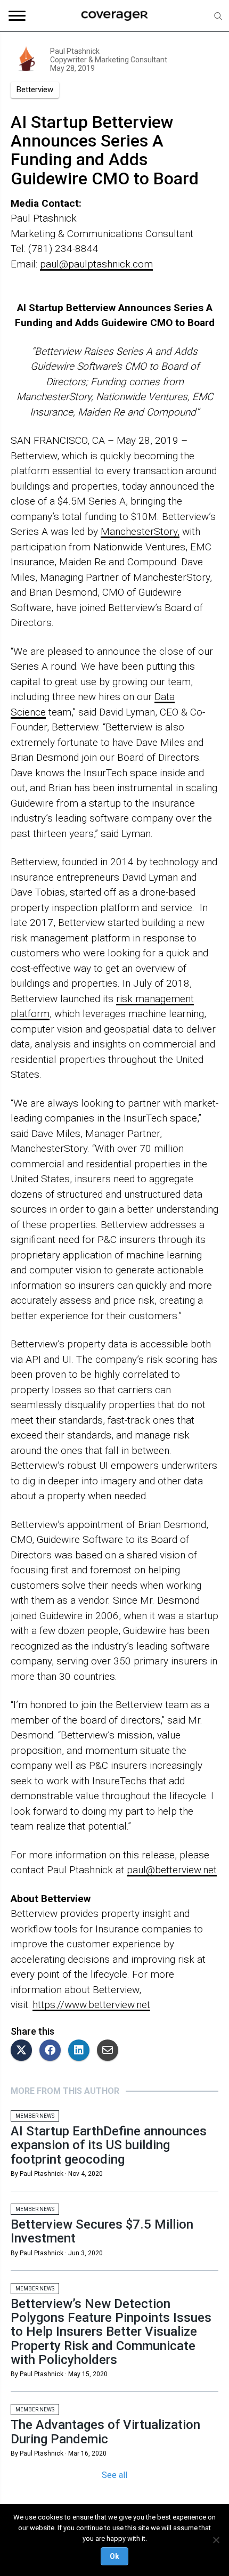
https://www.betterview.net (91, 2005)
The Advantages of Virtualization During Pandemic (105, 2432)
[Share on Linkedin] (81, 2051)
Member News (35, 2116)
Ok (114, 2556)
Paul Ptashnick (75, 51)
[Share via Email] (110, 2051)
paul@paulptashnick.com (96, 264)
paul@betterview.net (172, 1870)
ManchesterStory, (140, 531)
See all (114, 2475)
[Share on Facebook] (53, 2051)
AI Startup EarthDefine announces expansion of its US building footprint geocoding (109, 2145)
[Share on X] (24, 2051)
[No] (216, 2540)
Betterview (35, 90)
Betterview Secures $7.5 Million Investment (102, 2231)
